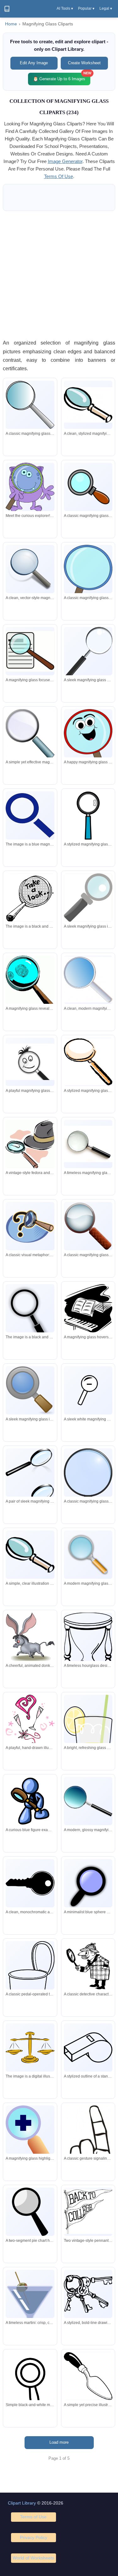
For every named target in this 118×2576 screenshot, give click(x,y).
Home (11, 24)
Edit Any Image (34, 63)
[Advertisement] (59, 275)
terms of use (59, 176)
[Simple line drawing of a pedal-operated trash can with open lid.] (30, 1982)
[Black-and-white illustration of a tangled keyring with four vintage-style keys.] (88, 2294)
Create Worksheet (84, 63)
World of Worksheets (33, 2558)
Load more (59, 2442)
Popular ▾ (86, 8)
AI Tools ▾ (65, 8)
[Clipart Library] (7, 9)
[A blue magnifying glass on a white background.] (30, 815)
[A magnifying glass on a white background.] (30, 1316)
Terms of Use (33, 2517)
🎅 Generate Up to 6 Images (62, 77)
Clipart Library (22, 2503)
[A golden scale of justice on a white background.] (30, 2047)
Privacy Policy (34, 2537)
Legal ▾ (106, 8)
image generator (65, 161)
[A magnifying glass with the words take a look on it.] (30, 898)
